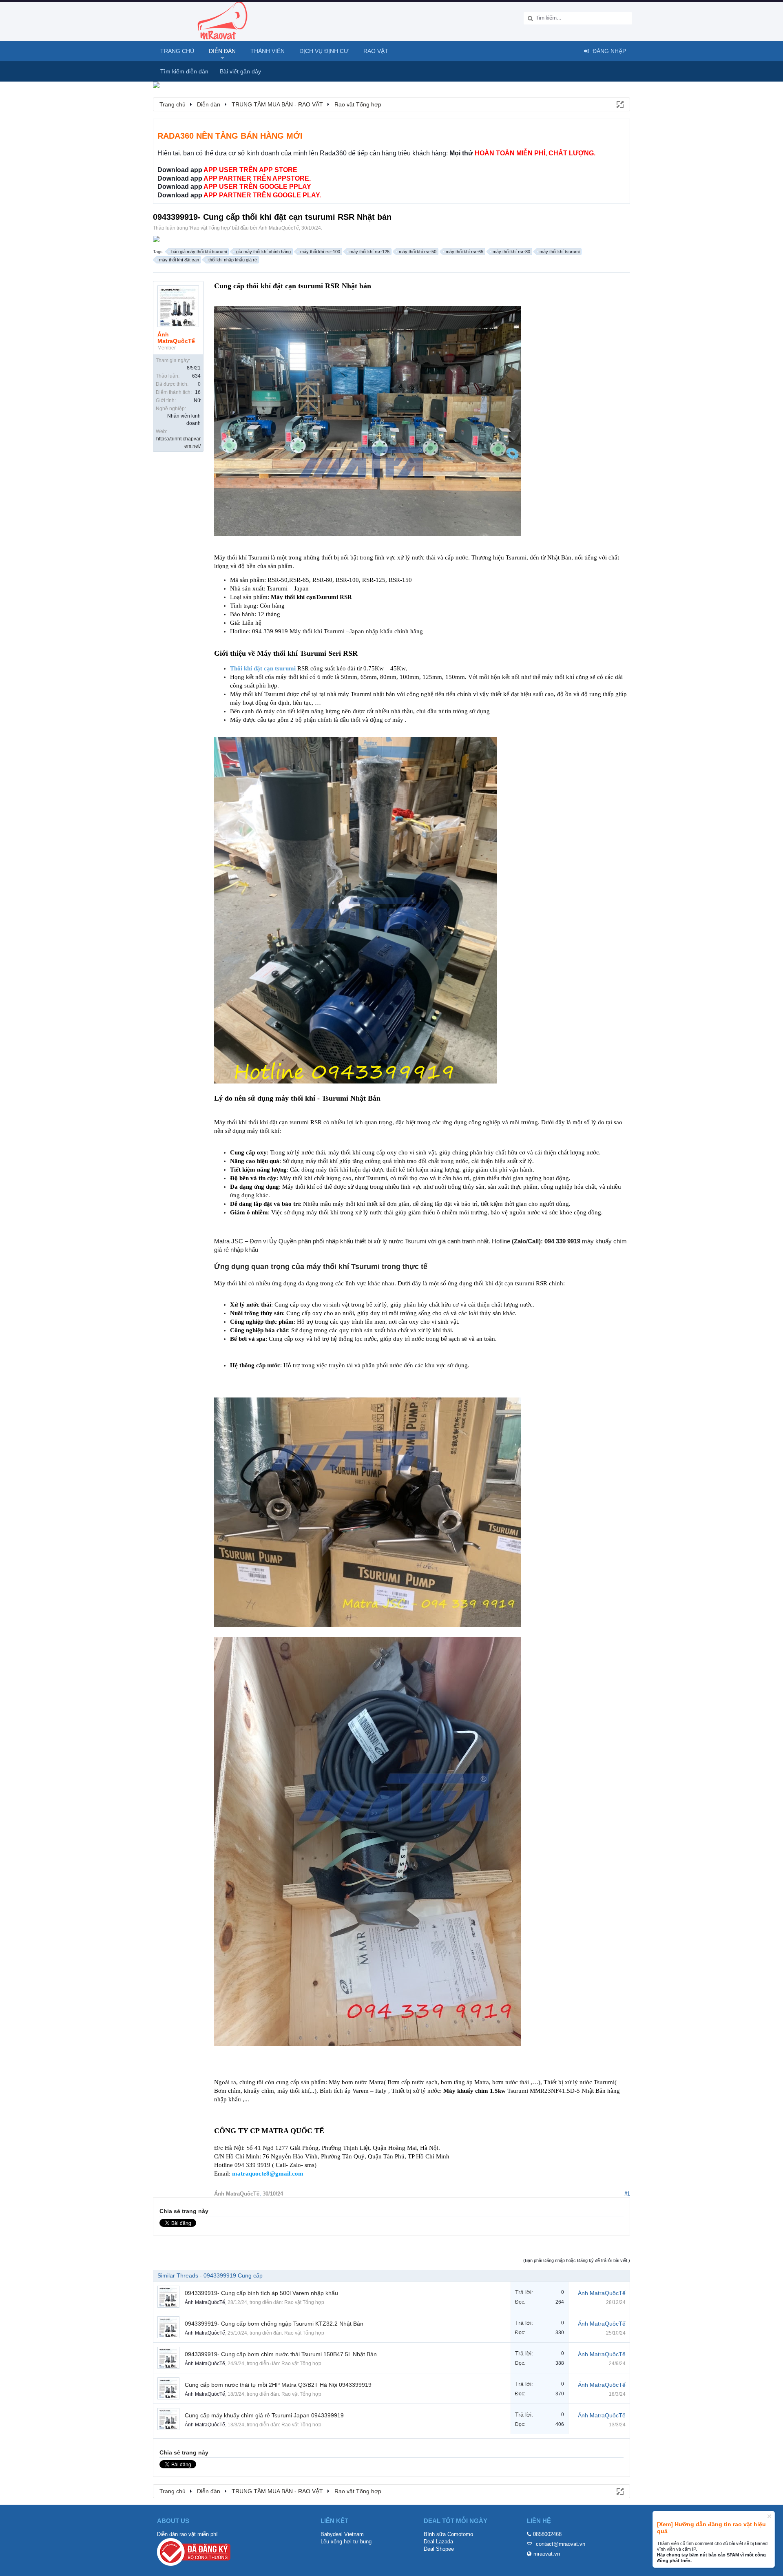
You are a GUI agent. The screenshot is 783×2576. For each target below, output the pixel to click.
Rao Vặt (376, 51)
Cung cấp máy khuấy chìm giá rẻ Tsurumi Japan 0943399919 (264, 2415)
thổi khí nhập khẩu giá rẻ (233, 260)
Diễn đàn (222, 51)
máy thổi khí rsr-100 (320, 252)
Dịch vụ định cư (324, 51)
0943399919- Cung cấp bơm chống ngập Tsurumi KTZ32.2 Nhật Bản (274, 2324)
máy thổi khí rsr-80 (511, 252)
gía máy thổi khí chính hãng (263, 252)
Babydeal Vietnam (342, 2534)
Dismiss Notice (769, 2516)
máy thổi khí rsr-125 (369, 252)
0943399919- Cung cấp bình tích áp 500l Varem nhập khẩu (261, 2293)
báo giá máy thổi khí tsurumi (199, 252)
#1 (627, 2194)
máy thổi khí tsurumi (560, 252)
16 (198, 392)
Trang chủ (177, 51)
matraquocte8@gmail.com (268, 2174)
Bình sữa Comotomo (448, 2534)
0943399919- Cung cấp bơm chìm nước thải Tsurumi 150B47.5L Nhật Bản (281, 2354)
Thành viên (268, 51)
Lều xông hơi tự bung (346, 2542)
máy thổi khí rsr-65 (464, 252)
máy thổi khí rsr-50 (418, 252)
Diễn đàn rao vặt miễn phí (187, 2534)
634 (196, 376)
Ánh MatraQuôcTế (279, 228)
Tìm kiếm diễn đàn (184, 71)
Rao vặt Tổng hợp (210, 228)
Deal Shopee (439, 2549)
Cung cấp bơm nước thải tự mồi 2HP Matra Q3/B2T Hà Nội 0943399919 (278, 2385)
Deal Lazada (438, 2542)
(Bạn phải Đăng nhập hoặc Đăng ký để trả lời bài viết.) (577, 2260)
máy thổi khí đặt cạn (179, 260)
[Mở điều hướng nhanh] (619, 104)
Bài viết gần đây (240, 71)
